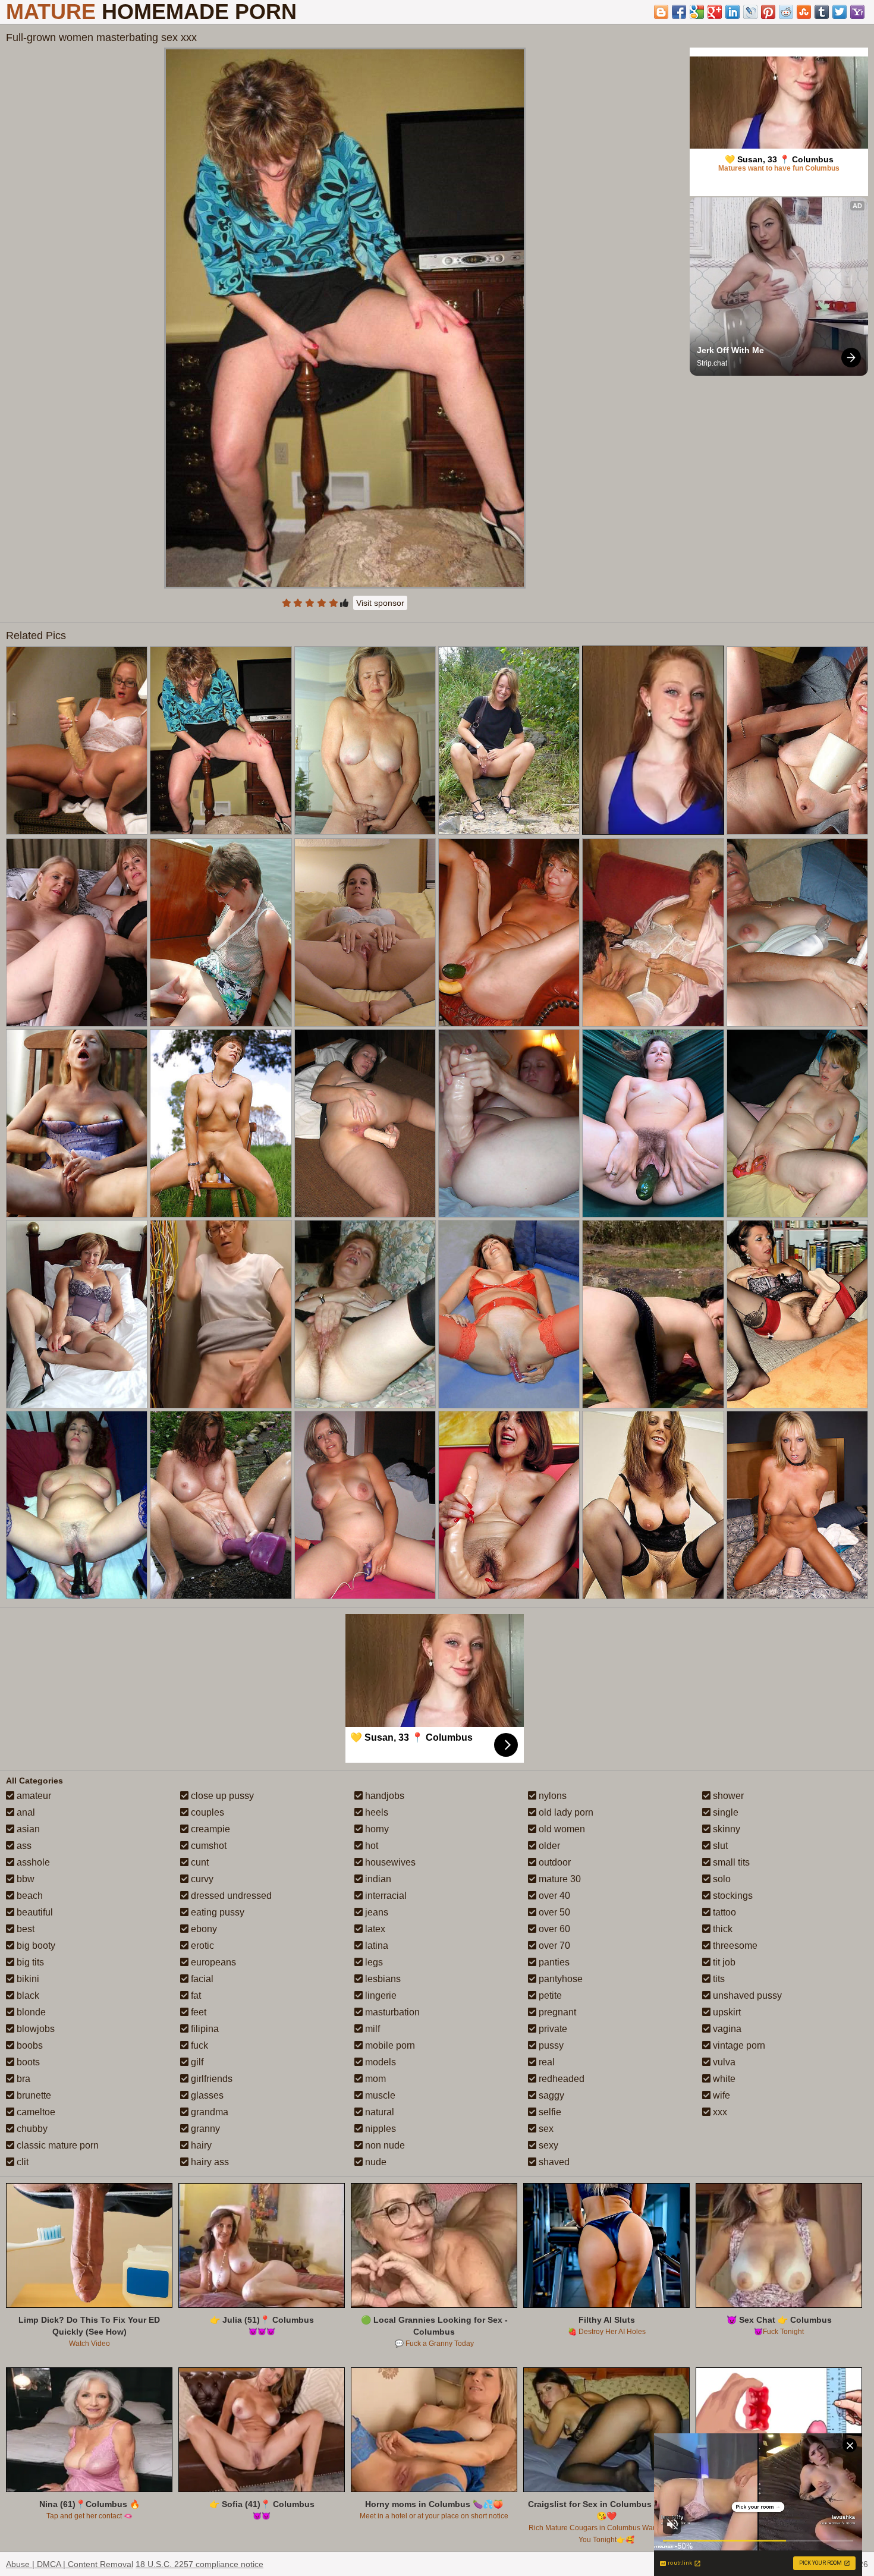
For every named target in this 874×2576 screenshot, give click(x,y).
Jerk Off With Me (730, 350)
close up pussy (221, 1796)
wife (720, 2095)
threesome (734, 1946)
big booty (35, 1946)
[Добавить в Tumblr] (822, 12)
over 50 (553, 1912)
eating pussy (216, 1912)
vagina (726, 2029)
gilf (196, 2062)
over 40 (553, 1896)
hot (370, 1846)
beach (29, 1896)
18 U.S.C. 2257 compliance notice (199, 2564)
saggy (550, 2095)
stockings (732, 1896)
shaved (553, 2162)
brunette (33, 2095)
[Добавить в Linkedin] (732, 12)
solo (721, 1879)
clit (21, 2162)
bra (22, 2079)
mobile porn (389, 2045)
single (724, 1812)
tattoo (723, 1912)
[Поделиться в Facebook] (679, 12)
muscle (379, 2095)
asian (27, 1829)
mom (374, 2079)
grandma (208, 2112)
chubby (31, 2129)
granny (204, 2129)
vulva (723, 2062)
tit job (723, 1962)
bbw (24, 1879)
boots (27, 2062)
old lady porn (565, 1812)
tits (718, 1979)
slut (719, 1846)
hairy (200, 2145)
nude (375, 2162)
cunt (199, 1862)
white (723, 2079)
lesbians (382, 1979)
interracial (385, 1896)
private (552, 2029)
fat (195, 1995)
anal (25, 1812)
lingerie (380, 1995)
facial (201, 1979)
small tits (730, 1862)
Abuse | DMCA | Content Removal (70, 2564)
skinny (725, 1829)
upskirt (726, 2012)
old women (561, 1829)
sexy (547, 2145)
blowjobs (34, 2029)
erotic (201, 1946)
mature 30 (559, 1879)
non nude (384, 2145)
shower (727, 1796)
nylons (551, 1796)
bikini (27, 1979)
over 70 (553, 1946)
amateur (33, 1796)
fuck (198, 2045)
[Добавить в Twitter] (840, 12)
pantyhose (559, 1979)
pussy (550, 2045)
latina (375, 1946)
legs (373, 1962)
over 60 (553, 1929)
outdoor (554, 1862)
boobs (29, 2045)
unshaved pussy (746, 1995)
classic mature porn (56, 2145)
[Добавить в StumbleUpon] (804, 12)
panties (553, 1962)
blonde (30, 2012)
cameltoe (35, 2112)
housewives (389, 1862)
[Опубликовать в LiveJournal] (750, 12)
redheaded (560, 2079)
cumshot (208, 1846)
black (27, 1995)
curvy (201, 1879)
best (24, 1929)
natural (378, 2112)
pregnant (556, 2012)
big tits (29, 1962)
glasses (206, 2095)
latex (374, 1929)
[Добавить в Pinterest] (768, 12)
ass (23, 1846)
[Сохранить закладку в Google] (697, 12)
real (546, 2062)
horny (376, 1829)
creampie (209, 1829)
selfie (549, 2112)
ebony (203, 1929)
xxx (719, 2112)
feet (197, 2012)
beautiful (34, 1912)
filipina (204, 2029)
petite (549, 1995)
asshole (32, 1862)
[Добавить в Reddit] (786, 12)
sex (545, 2129)
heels (375, 1812)
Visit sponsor (380, 603)
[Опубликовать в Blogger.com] (661, 12)
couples (206, 1812)
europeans (212, 1962)
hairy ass (209, 2162)
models (379, 2062)
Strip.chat (712, 363)
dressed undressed (230, 1896)
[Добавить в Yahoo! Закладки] (857, 12)
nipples (379, 2129)
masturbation (391, 2012)
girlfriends (210, 2079)
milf (371, 2029)
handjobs (383, 1796)
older (548, 1846)
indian (377, 1879)
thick (721, 1929)
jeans (375, 1912)
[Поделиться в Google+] (715, 12)
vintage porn (738, 2045)
